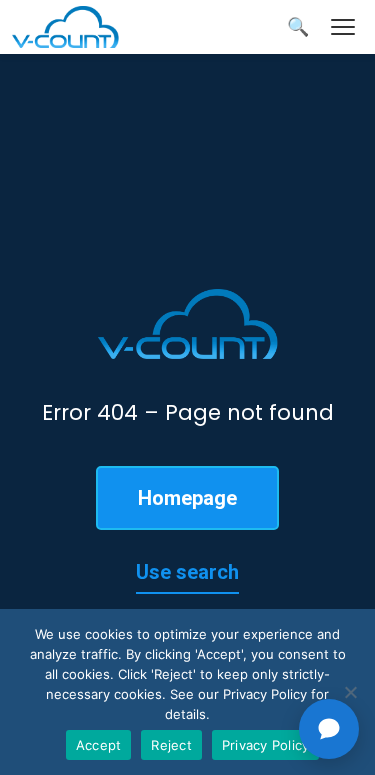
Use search (187, 572)
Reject (171, 745)
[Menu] (343, 27)
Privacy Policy (266, 745)
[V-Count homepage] (77, 27)
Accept (99, 745)
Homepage (187, 498)
